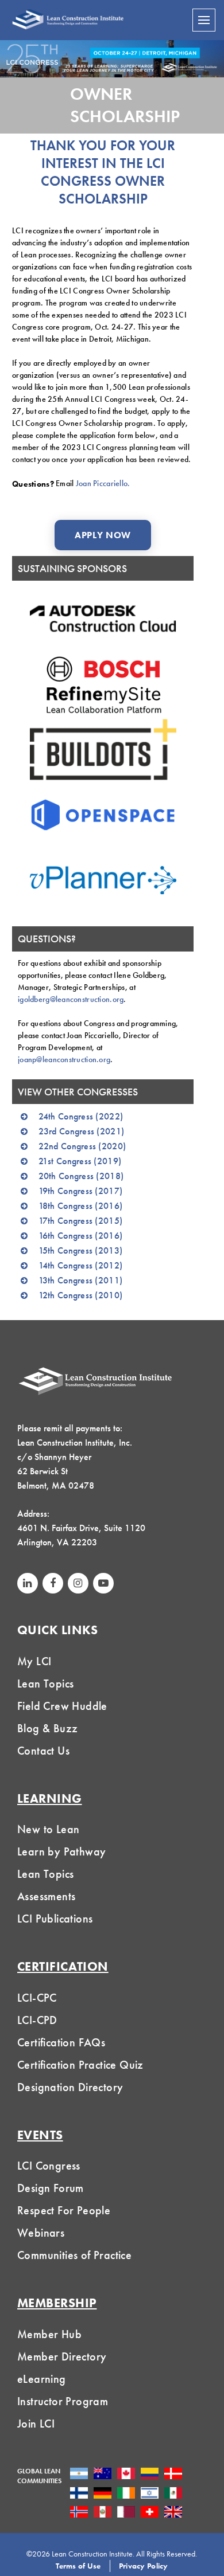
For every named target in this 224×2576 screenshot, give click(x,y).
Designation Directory (70, 2087)
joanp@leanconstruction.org (64, 1059)
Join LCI (36, 2424)
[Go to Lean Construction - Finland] (79, 2492)
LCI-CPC (37, 1998)
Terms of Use (78, 2566)
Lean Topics (45, 1684)
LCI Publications (55, 1919)
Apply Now (103, 535)
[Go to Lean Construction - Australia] (103, 2473)
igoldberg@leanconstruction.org (71, 999)
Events (40, 2135)
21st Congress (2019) (80, 1161)
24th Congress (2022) (81, 1116)
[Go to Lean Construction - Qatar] (126, 2512)
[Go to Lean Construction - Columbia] (150, 2473)
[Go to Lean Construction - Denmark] (173, 2473)
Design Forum (51, 2188)
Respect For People (64, 2210)
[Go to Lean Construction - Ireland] (126, 2492)
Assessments (46, 1896)
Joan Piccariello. (103, 483)
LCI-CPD (37, 2020)
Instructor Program (63, 2401)
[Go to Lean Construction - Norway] (79, 2512)
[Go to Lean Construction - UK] (173, 2512)
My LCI (34, 1661)
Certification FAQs (61, 2042)
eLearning (42, 2379)
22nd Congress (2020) (82, 1146)
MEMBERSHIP (57, 2303)
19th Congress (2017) (81, 1191)
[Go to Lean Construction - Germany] (103, 2492)
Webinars (41, 2233)
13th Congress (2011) (81, 1280)
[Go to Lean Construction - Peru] (103, 2512)
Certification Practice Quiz (80, 2065)
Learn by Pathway (61, 1851)
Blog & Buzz (47, 1728)
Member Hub (49, 2334)
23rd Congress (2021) (82, 1131)
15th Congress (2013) (81, 1250)
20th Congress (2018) (81, 1176)
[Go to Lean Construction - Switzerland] (150, 2512)
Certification (63, 1966)
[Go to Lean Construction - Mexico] (173, 2492)
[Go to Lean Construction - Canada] (126, 2473)
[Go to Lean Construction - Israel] (150, 2492)
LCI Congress (49, 2166)
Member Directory (62, 2356)
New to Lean (48, 1829)
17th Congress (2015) (81, 1221)
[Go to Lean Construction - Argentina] (79, 2473)
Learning (50, 1798)
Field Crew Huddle (62, 1706)
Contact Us (43, 1751)
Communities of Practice (74, 2255)
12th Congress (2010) (81, 1295)
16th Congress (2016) (81, 1236)
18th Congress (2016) (81, 1206)
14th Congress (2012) (81, 1265)
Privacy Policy (144, 2566)
